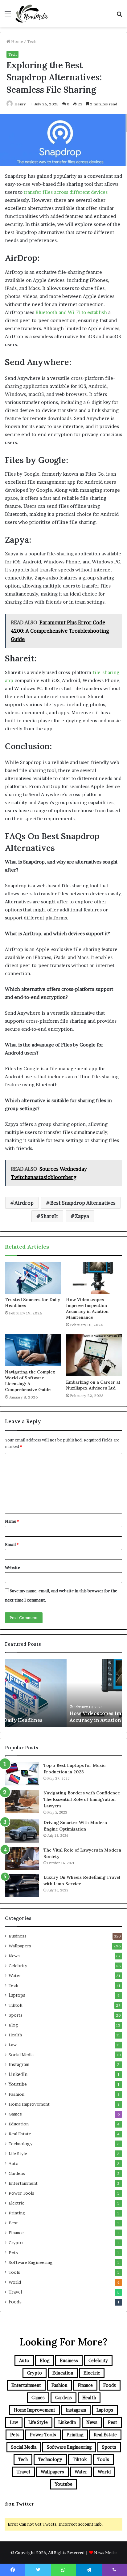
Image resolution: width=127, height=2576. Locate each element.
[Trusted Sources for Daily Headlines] (33, 1278)
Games (15, 2114)
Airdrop (24, 1203)
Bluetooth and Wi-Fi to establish (71, 312)
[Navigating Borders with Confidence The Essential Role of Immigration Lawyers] (22, 1801)
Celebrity (18, 1966)
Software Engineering (31, 2262)
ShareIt (49, 1216)
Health (15, 2035)
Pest (13, 2223)
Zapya (82, 1216)
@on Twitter (19, 2504)
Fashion (16, 2094)
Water (15, 1975)
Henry (20, 104)
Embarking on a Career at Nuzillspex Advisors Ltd (93, 1385)
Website (12, 1568)
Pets (13, 2252)
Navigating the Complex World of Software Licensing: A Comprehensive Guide (30, 1381)
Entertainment (23, 2183)
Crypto (16, 2243)
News (14, 1956)
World (15, 2282)
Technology (20, 2144)
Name (12, 1521)
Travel (15, 2292)
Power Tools (21, 2193)
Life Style (18, 2154)
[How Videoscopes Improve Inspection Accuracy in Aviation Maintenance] (94, 1278)
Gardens (17, 2173)
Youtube (18, 2084)
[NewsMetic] (32, 14)
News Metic (105, 2553)
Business (18, 1936)
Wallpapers (20, 1946)
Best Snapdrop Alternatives (83, 1203)
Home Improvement (29, 2104)
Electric (16, 2203)
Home (16, 41)
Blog (13, 2025)
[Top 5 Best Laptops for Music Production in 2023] (22, 1774)
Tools (14, 2272)
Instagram (19, 2065)
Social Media (21, 2055)
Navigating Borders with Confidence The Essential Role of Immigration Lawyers (82, 1799)
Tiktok (15, 2005)
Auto (14, 2163)
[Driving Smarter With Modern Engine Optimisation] (22, 1831)
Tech (32, 41)
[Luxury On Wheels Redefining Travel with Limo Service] (22, 1886)
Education (19, 2124)
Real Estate (20, 2134)
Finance (16, 2233)
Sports (16, 2015)
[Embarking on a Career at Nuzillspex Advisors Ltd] (94, 1355)
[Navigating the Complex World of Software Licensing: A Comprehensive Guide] (33, 1350)
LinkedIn (18, 2074)
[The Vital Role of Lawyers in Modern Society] (22, 1858)
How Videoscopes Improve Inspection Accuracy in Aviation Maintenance (87, 1308)
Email (12, 1544)
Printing (17, 2213)
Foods (15, 2302)
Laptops (17, 1995)
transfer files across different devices (66, 192)
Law (13, 2045)
